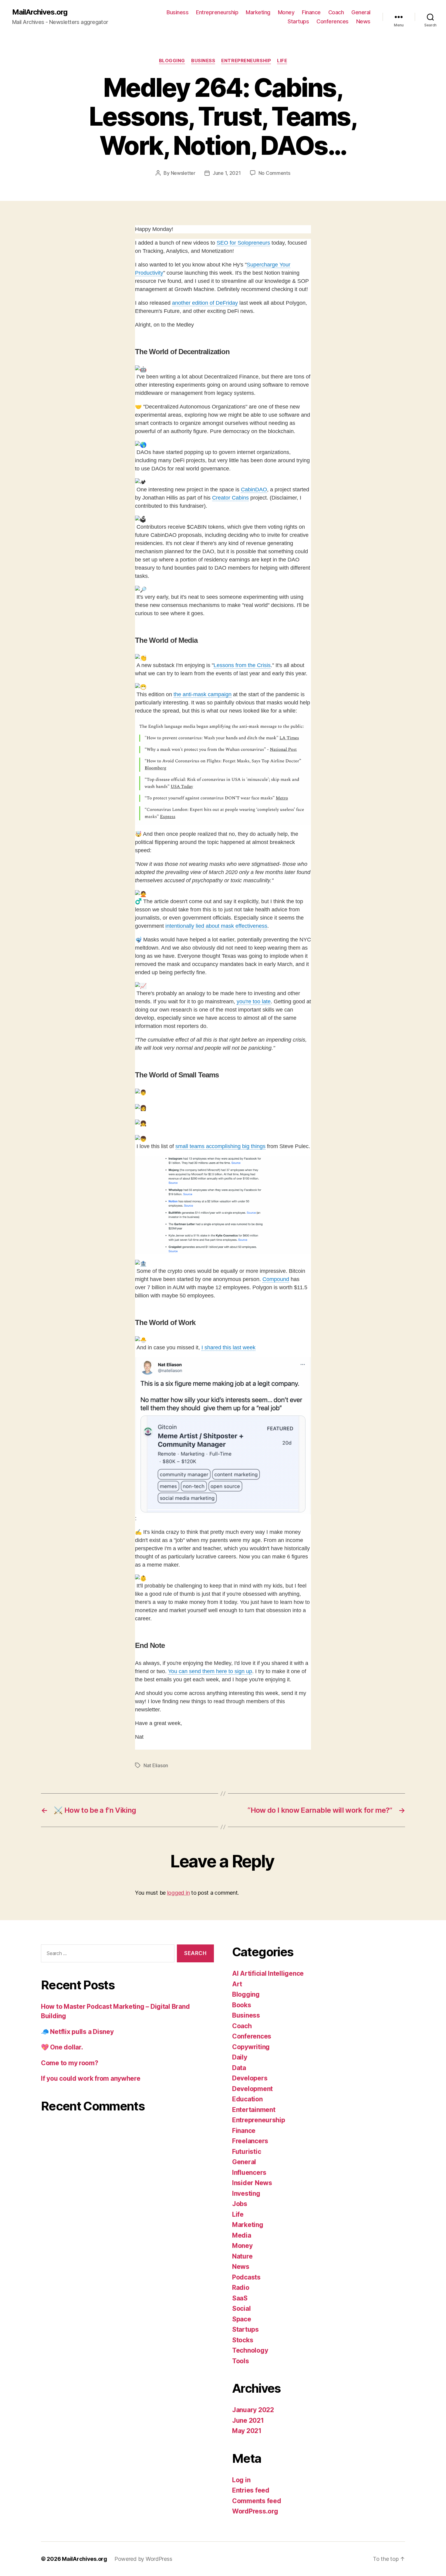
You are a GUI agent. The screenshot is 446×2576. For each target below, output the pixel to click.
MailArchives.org (40, 12)
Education (247, 2099)
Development (252, 2089)
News (363, 21)
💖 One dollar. (62, 2047)
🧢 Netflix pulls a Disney (77, 2032)
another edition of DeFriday (205, 303)
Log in (241, 2480)
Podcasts (246, 2277)
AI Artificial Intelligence (268, 1973)
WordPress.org (255, 2511)
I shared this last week (228, 1347)
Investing (246, 2193)
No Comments (274, 173)
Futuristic (247, 2152)
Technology (250, 2350)
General (361, 12)
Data (239, 2068)
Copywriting (251, 2047)
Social (241, 2308)
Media (242, 2235)
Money (286, 12)
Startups (298, 21)
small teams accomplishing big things (220, 1146)
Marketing (258, 12)
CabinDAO (254, 490)
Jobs (240, 2204)
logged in (179, 1893)
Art (237, 1984)
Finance (311, 12)
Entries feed (251, 2490)
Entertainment (254, 2110)
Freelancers (250, 2141)
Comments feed (257, 2501)
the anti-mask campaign (203, 694)
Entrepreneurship (217, 12)
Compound (276, 1279)
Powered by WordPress (143, 2559)
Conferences (333, 21)
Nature (242, 2256)
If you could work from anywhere (91, 2078)
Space (242, 2319)
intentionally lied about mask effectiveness (216, 926)
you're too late (254, 1002)
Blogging (172, 61)
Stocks (243, 2340)
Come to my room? (70, 2063)
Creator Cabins (230, 498)
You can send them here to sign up (210, 1671)
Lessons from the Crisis (242, 665)
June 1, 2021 (227, 173)
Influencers (249, 2173)
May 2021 (247, 2431)
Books (242, 2005)
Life (282, 61)
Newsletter (183, 173)
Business (177, 12)
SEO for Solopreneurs (243, 243)
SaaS (240, 2298)
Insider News (252, 2183)
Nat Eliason (156, 1765)
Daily (240, 2057)
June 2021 (248, 2420)
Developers (250, 2078)
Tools (241, 2361)
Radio (241, 2288)
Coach (336, 12)
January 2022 (253, 2410)
